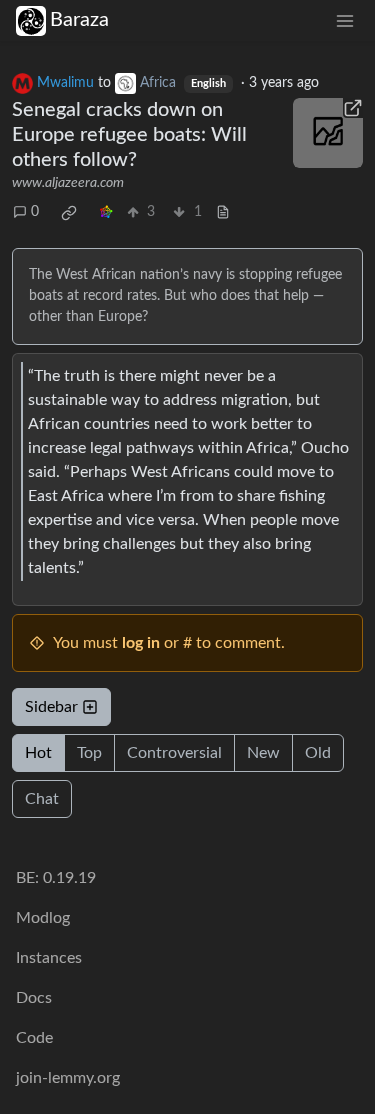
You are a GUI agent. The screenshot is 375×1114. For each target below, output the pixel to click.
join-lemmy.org (68, 1078)
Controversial (174, 753)
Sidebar (51, 707)
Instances (49, 958)
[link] (69, 213)
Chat (42, 799)
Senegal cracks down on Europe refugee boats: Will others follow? (129, 135)
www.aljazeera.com (68, 183)
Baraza (79, 20)
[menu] (345, 20)
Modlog (43, 918)
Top (89, 753)
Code (34, 1038)
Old (318, 753)
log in (141, 643)
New (263, 753)
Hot (38, 753)
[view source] (223, 212)
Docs (34, 998)
